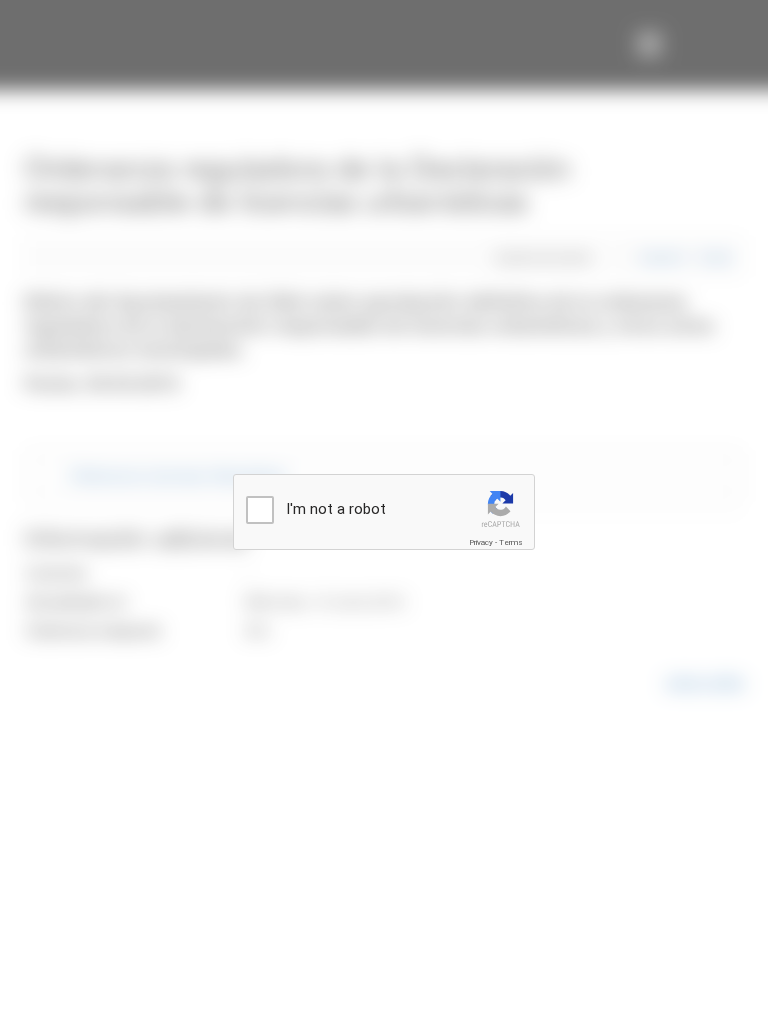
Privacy (481, 542)
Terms (511, 542)
